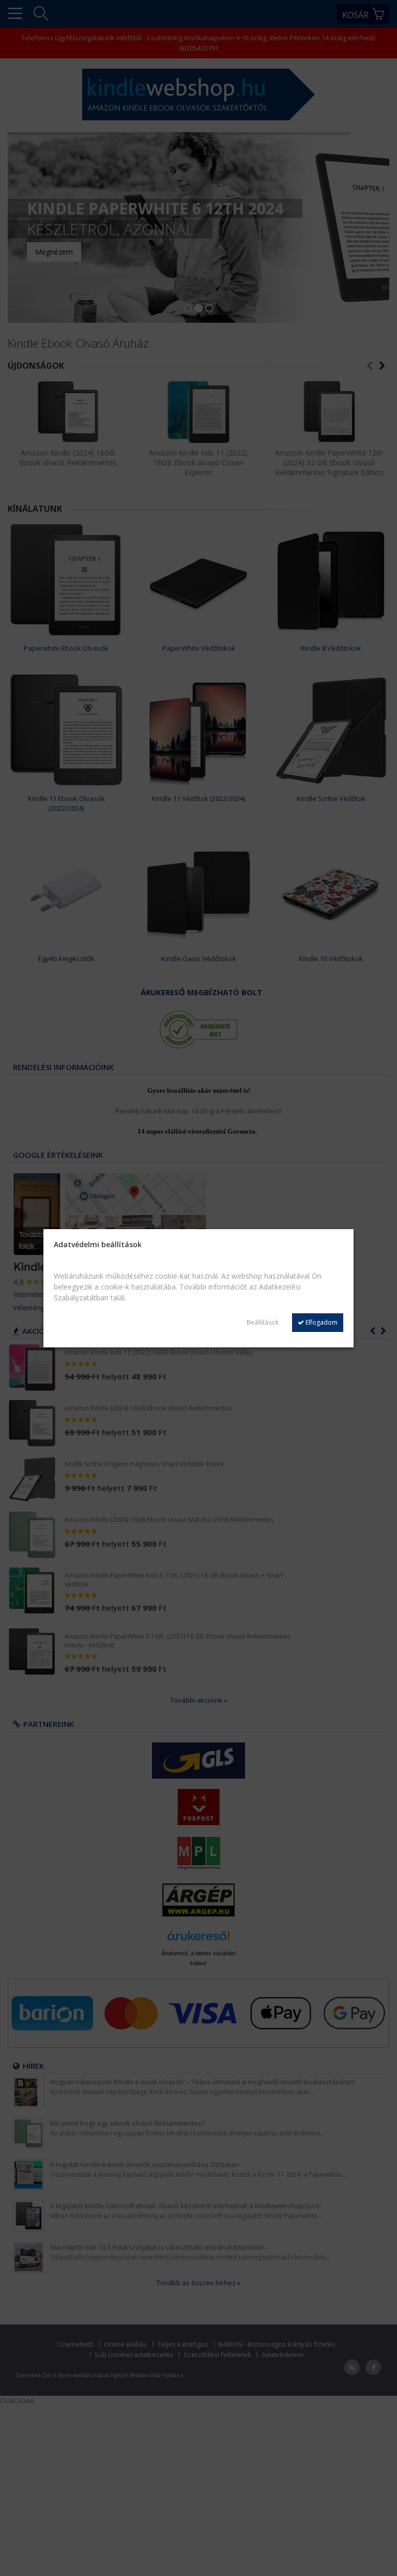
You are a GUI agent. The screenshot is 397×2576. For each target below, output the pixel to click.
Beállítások (263, 1322)
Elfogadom (321, 1322)
